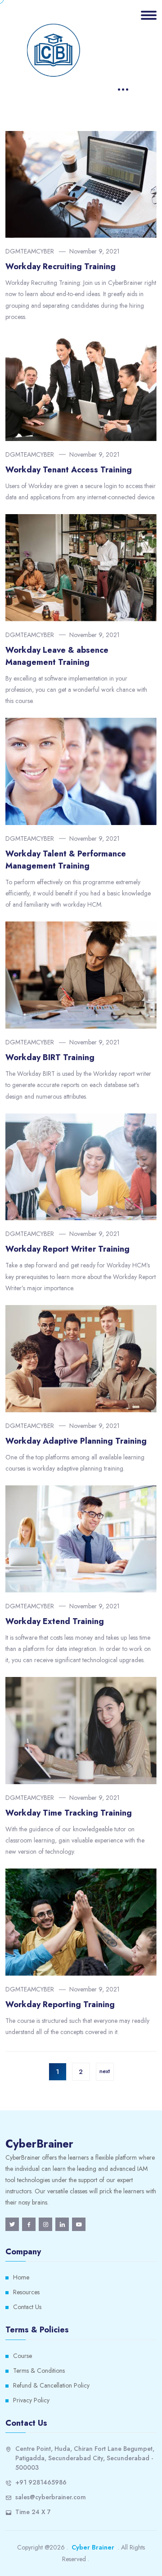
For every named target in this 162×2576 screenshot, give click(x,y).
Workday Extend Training (55, 1621)
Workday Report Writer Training (67, 1249)
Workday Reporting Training (60, 2004)
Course (22, 2356)
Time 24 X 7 (33, 2512)
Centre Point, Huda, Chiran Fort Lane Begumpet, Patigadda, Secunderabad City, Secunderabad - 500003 (85, 2458)
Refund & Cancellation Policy (51, 2385)
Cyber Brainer (93, 2547)
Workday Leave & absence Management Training (57, 656)
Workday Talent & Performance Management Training (66, 860)
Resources (26, 2292)
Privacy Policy (31, 2400)
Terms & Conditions (39, 2371)
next (105, 2071)
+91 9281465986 (41, 2482)
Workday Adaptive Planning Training (76, 1441)
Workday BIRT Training (50, 1057)
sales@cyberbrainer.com (51, 2497)
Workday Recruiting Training (61, 266)
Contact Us (27, 2307)
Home (21, 2277)
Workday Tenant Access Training (69, 470)
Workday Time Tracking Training (69, 1813)
